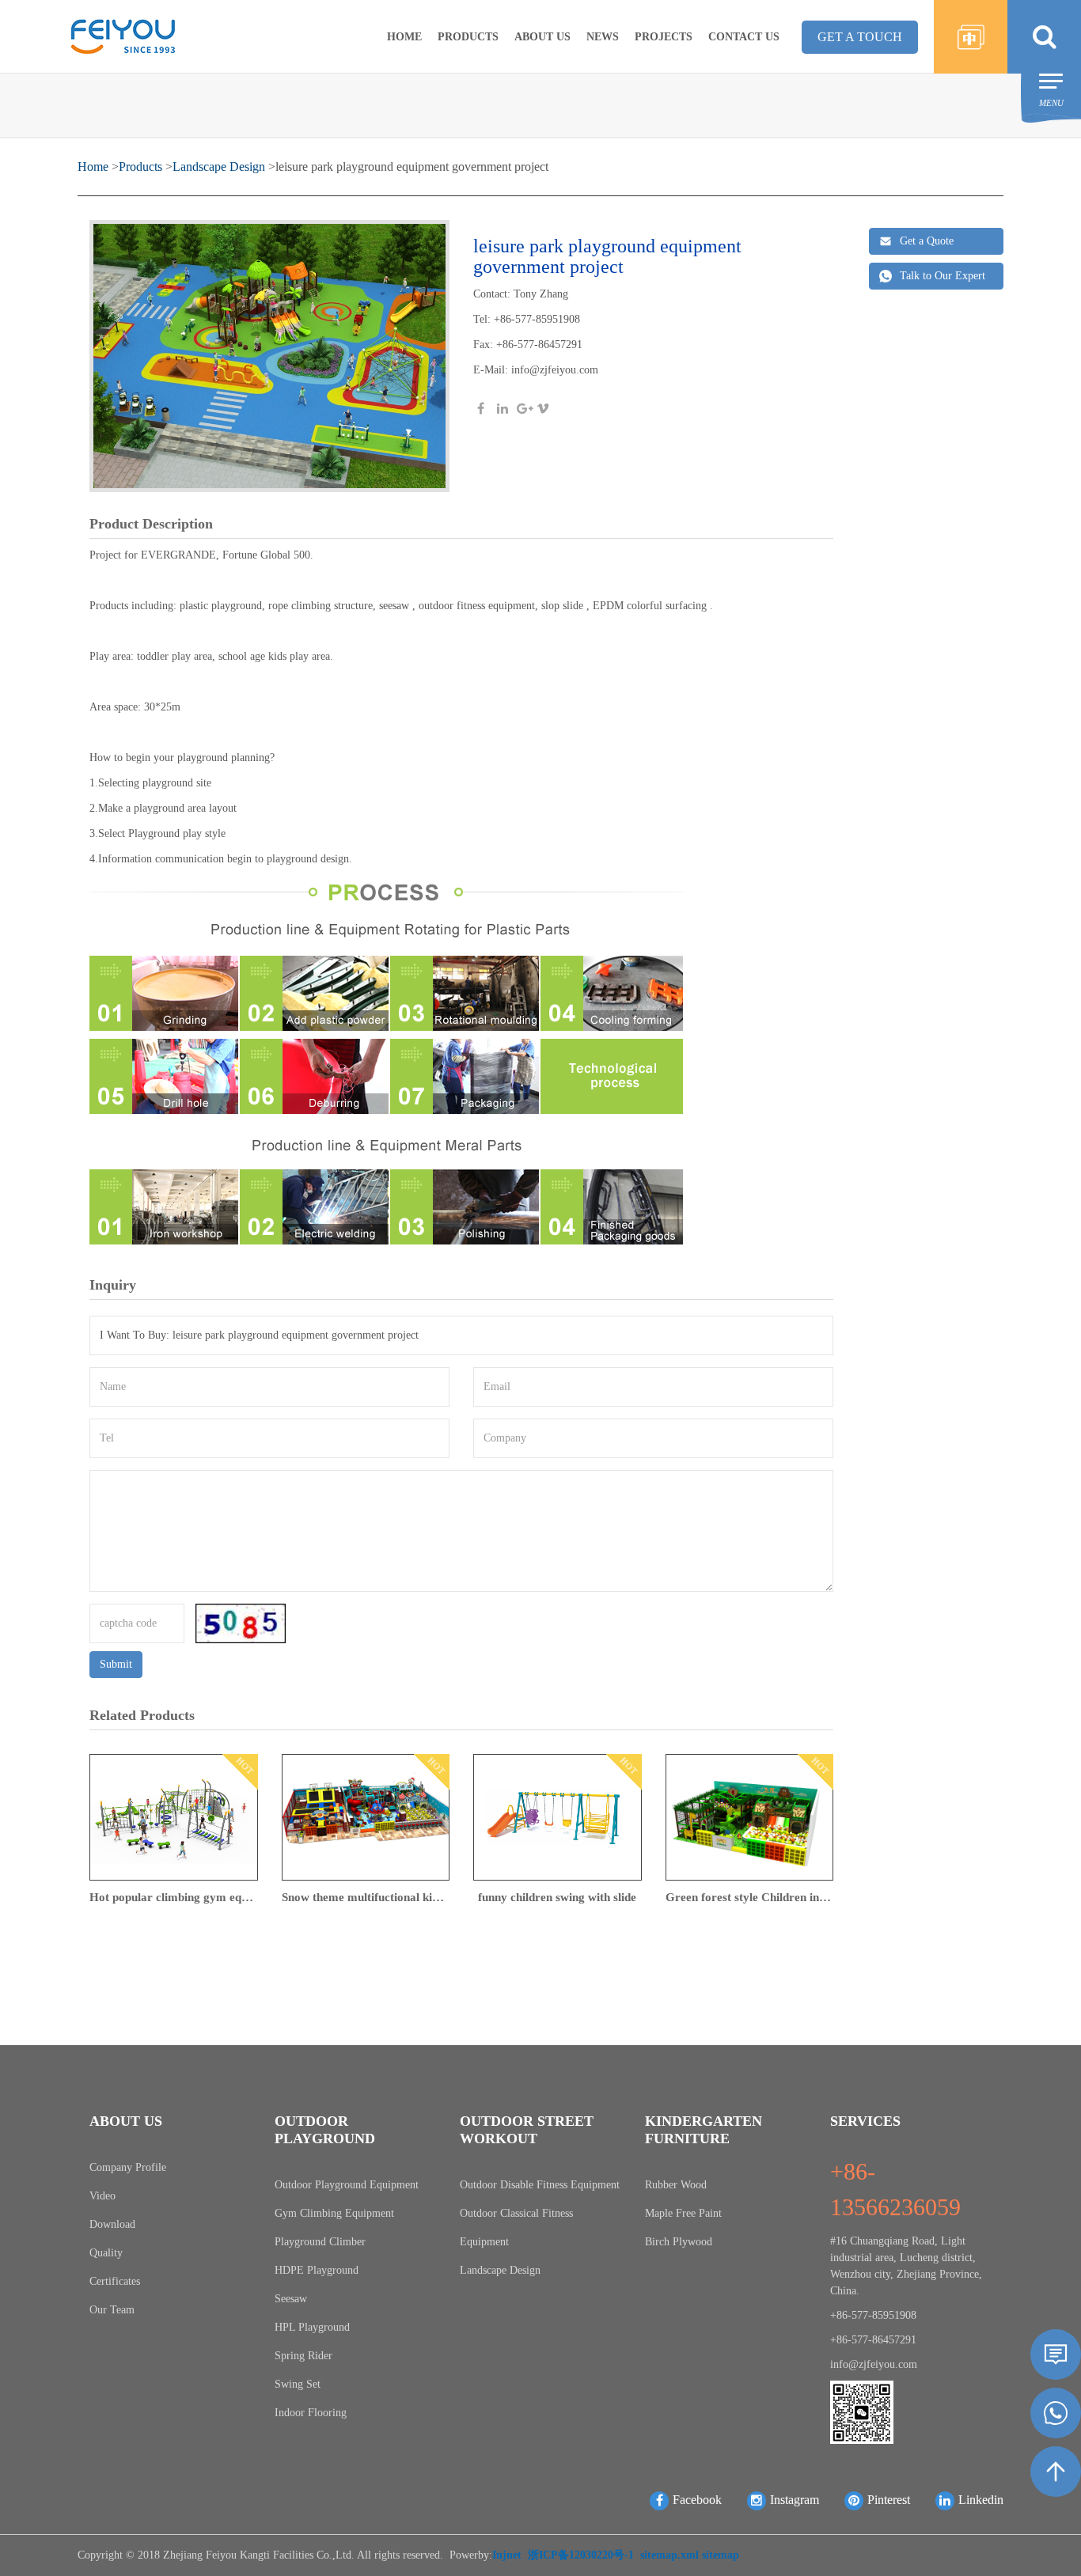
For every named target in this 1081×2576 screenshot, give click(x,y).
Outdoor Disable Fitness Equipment (540, 2185)
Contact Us (744, 37)
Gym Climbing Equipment (334, 2213)
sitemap (721, 2555)
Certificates (115, 2281)
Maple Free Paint (683, 2213)
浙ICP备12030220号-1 (581, 2555)
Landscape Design (219, 167)
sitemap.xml (669, 2555)
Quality (106, 2253)
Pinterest (889, 2500)
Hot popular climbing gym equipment (174, 1897)
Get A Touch (860, 37)
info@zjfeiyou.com (555, 370)
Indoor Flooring (311, 2413)
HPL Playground (312, 2327)
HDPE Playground (317, 2270)
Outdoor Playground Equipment (347, 2185)
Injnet (507, 2555)
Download (112, 2224)
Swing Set (298, 2384)
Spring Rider (303, 2356)
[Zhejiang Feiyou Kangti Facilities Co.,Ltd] (123, 35)
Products (468, 37)
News (603, 37)
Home (404, 37)
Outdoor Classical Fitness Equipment (516, 2227)
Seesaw (291, 2299)
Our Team (112, 2310)
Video (102, 2196)
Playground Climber (320, 2242)
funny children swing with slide (557, 1897)
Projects (664, 37)
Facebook (697, 2500)
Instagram (795, 2500)
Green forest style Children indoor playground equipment (750, 1897)
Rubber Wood (676, 2185)
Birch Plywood (679, 2242)
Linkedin (981, 2500)
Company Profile (128, 2167)
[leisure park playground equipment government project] (269, 358)
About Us (542, 37)
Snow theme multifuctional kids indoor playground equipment (366, 1897)
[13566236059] (1056, 2413)
